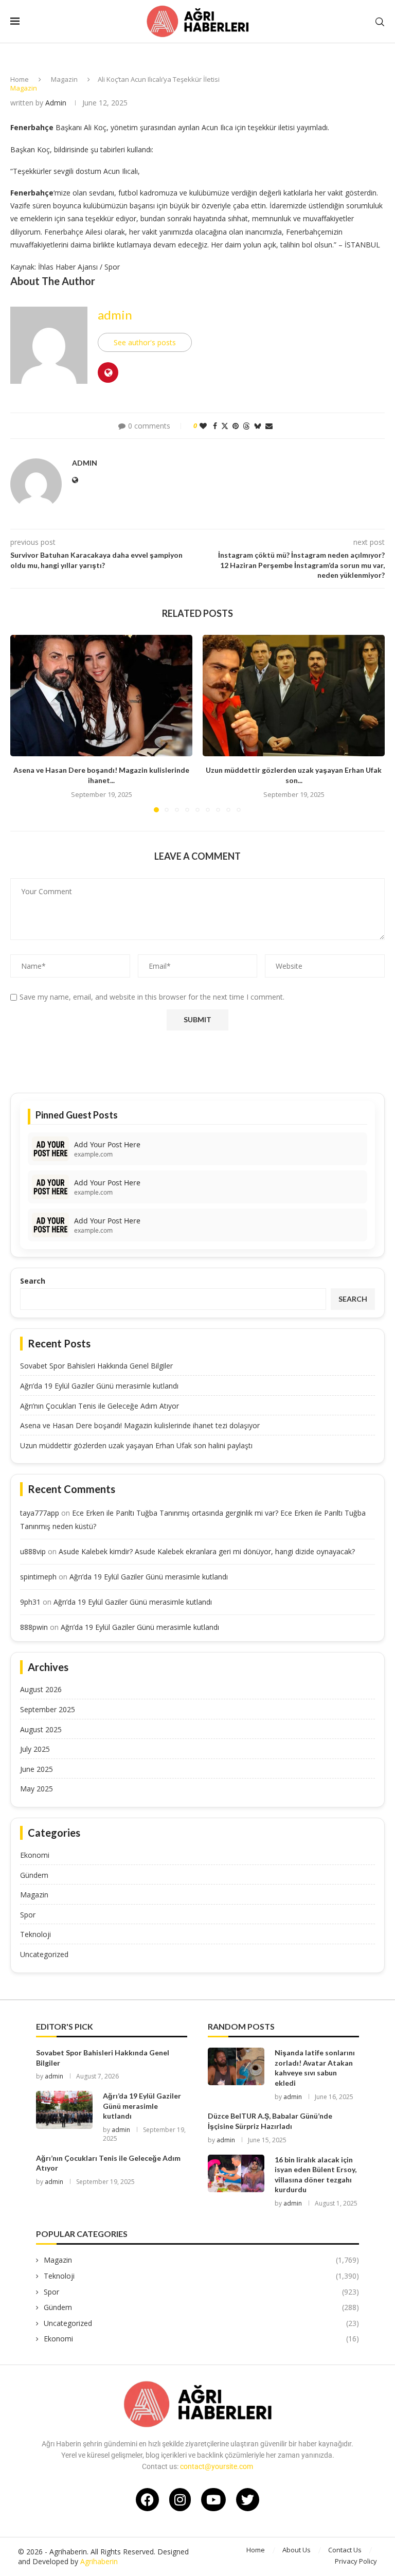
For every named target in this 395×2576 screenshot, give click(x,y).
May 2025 (37, 1789)
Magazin (64, 79)
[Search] (380, 22)
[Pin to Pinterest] (236, 426)
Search (33, 1281)
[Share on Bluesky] (258, 426)
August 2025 (41, 1729)
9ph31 (30, 1602)
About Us (297, 2550)
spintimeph (38, 1577)
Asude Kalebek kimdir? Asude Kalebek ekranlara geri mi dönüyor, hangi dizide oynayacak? (207, 1551)
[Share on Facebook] (215, 426)
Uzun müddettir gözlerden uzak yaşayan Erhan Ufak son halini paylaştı (136, 1445)
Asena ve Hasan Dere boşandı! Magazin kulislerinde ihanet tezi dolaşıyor (140, 1425)
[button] (24, 723)
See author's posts (145, 342)
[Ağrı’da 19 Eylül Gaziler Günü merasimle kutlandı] (64, 2110)
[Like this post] (203, 426)
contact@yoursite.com (217, 2466)
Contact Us (345, 2550)
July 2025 (35, 1749)
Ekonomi (35, 1855)
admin (56, 103)
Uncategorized (44, 1954)
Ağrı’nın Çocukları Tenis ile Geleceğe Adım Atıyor (100, 1406)
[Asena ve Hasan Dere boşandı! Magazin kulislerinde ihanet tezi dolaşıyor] (101, 696)
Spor (28, 1915)
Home (20, 79)
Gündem (34, 1875)
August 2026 (41, 1689)
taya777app (40, 1513)
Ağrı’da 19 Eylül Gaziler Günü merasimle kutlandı (99, 1386)
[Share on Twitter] (225, 426)
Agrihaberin (99, 2561)
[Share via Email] (269, 426)
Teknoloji (35, 1934)
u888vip (33, 1551)
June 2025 (37, 1769)
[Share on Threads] (246, 426)
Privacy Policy (356, 2561)
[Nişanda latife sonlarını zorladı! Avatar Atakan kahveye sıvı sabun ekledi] (236, 2066)
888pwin (34, 1627)
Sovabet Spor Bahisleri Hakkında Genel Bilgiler (96, 1366)
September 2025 (48, 1709)
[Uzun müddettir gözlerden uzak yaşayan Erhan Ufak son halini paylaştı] (294, 696)
